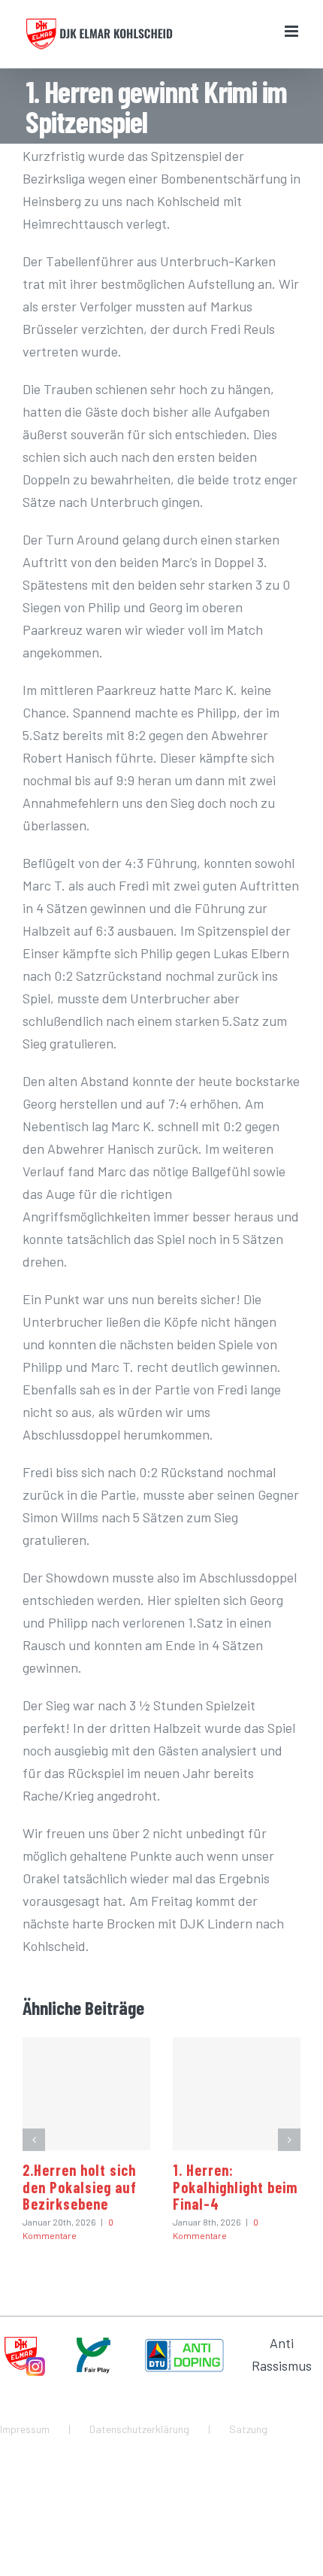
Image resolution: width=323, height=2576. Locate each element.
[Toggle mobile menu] (293, 31)
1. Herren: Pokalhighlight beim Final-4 (235, 2187)
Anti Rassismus (282, 2354)
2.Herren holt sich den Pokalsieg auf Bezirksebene (80, 2187)
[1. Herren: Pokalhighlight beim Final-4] (237, 2094)
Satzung (248, 2429)
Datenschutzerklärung (139, 2429)
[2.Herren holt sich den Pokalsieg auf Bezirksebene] (86, 2094)
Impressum (25, 2429)
